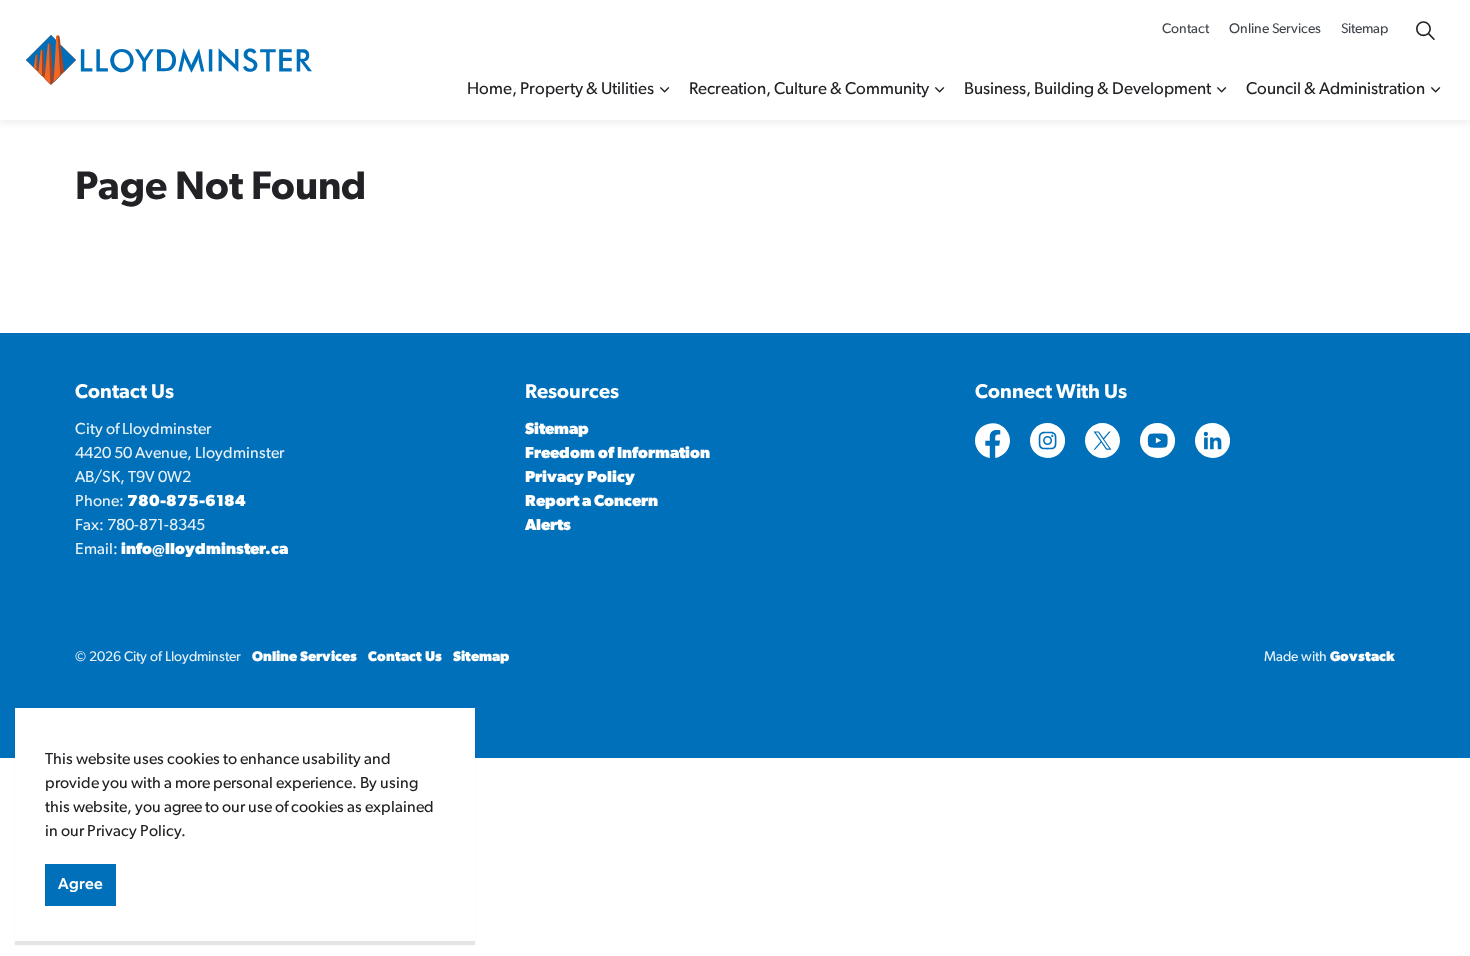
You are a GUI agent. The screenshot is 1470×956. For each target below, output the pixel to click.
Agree (80, 885)
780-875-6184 (186, 502)
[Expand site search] (1425, 30)
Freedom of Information (617, 454)
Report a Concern (591, 502)
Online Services (1275, 29)
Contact (1185, 29)
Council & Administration (1335, 89)
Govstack (1362, 657)
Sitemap (1364, 29)
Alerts (548, 526)
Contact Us (405, 657)
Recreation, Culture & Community (809, 89)
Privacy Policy (580, 478)
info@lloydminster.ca (204, 550)
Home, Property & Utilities (560, 89)
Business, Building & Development (1087, 89)
